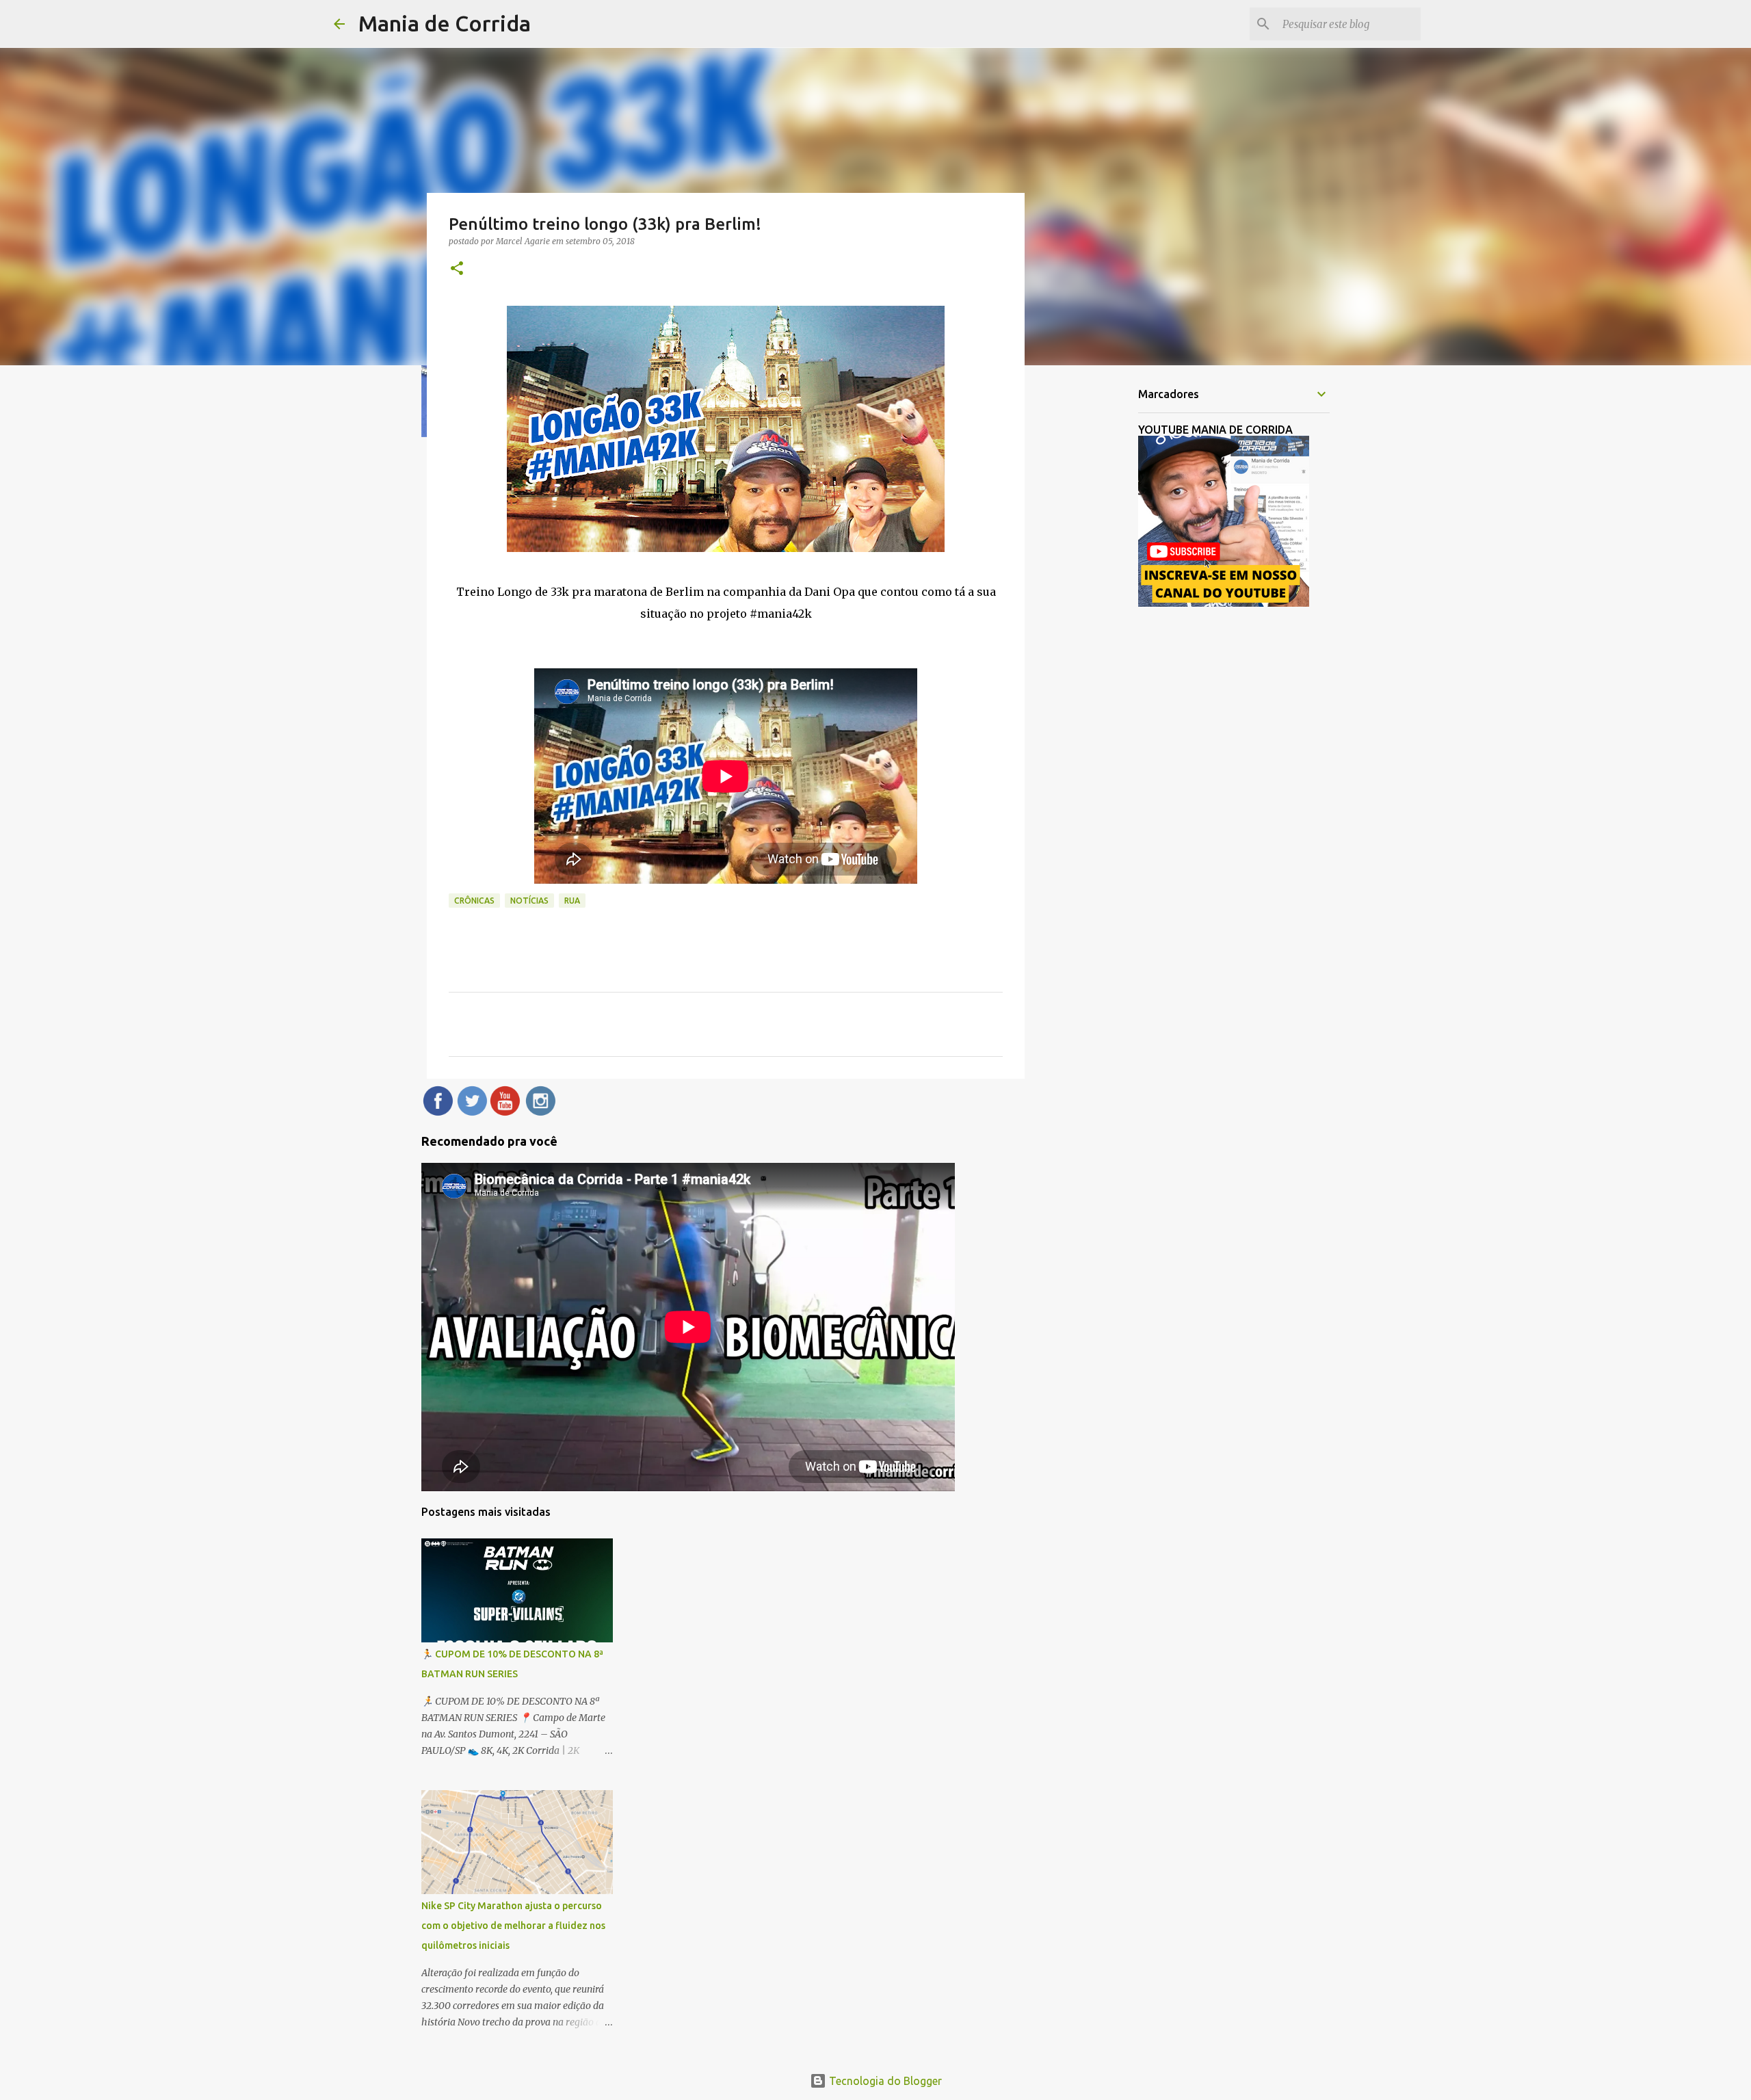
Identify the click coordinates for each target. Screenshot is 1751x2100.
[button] (457, 269)
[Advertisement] (1094, 591)
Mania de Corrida (445, 23)
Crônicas (474, 901)
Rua (572, 901)
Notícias (529, 901)
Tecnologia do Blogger (884, 2081)
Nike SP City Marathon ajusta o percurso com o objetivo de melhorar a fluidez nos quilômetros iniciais (513, 1926)
